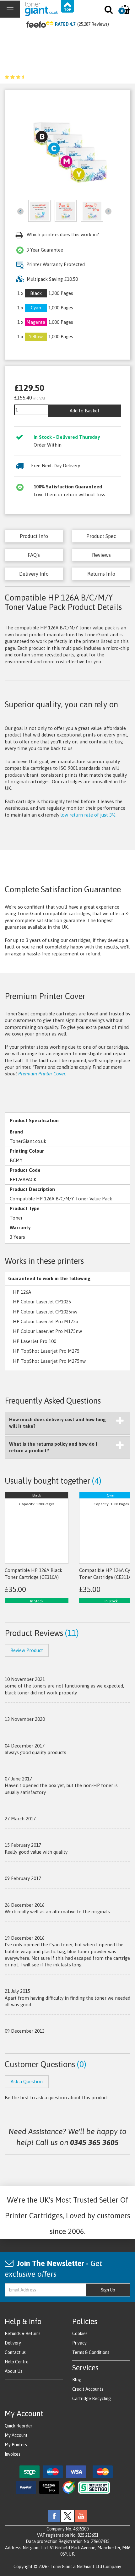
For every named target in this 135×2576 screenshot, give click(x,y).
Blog (77, 2380)
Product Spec (101, 536)
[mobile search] (109, 11)
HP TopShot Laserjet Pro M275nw (49, 1361)
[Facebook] (54, 2515)
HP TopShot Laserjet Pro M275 (46, 1351)
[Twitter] (67, 2515)
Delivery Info (34, 574)
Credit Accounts (88, 2389)
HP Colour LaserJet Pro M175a (46, 1321)
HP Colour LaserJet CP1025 (42, 1302)
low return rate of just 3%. (89, 815)
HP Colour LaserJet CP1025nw (45, 1312)
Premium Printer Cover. (42, 1074)
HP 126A (22, 1292)
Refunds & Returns (23, 2334)
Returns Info (101, 574)
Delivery (13, 2343)
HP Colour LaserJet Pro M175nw (47, 1331)
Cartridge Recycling (92, 2399)
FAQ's (34, 555)
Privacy (79, 2343)
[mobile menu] (10, 9)
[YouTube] (81, 2515)
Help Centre (17, 2362)
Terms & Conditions (91, 2352)
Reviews (101, 555)
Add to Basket (85, 411)
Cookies (80, 2334)
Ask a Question (27, 2081)
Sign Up (108, 2290)
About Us (13, 2371)
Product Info (34, 536)
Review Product (27, 1650)
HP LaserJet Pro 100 (35, 1341)
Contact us (15, 2352)
